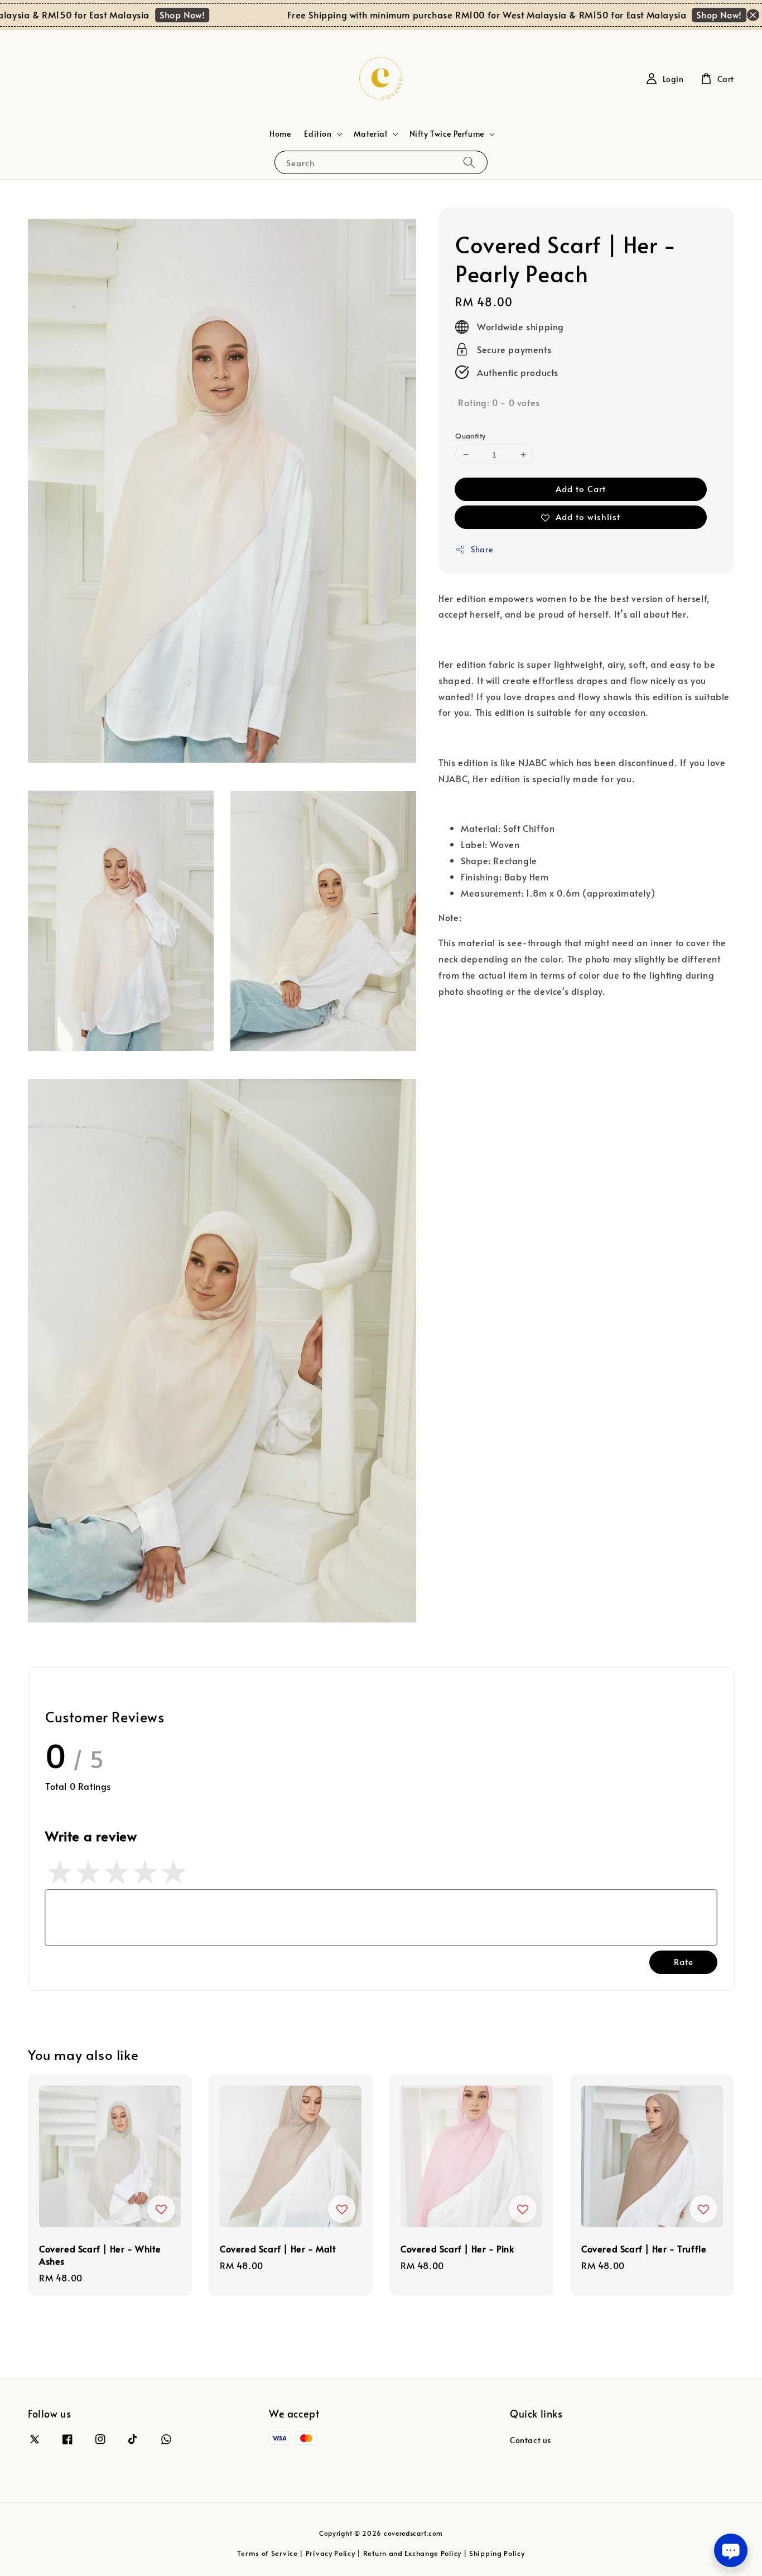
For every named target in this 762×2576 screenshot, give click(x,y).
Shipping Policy (497, 2553)
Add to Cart (581, 488)
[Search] (469, 162)
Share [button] (482, 549)
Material (371, 134)
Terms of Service (267, 2553)
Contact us (530, 2440)
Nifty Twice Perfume (447, 134)
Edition (318, 134)
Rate (684, 1961)
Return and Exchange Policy (412, 2553)
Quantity (470, 436)
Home (280, 134)
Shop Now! (149, 15)
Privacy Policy (331, 2553)
